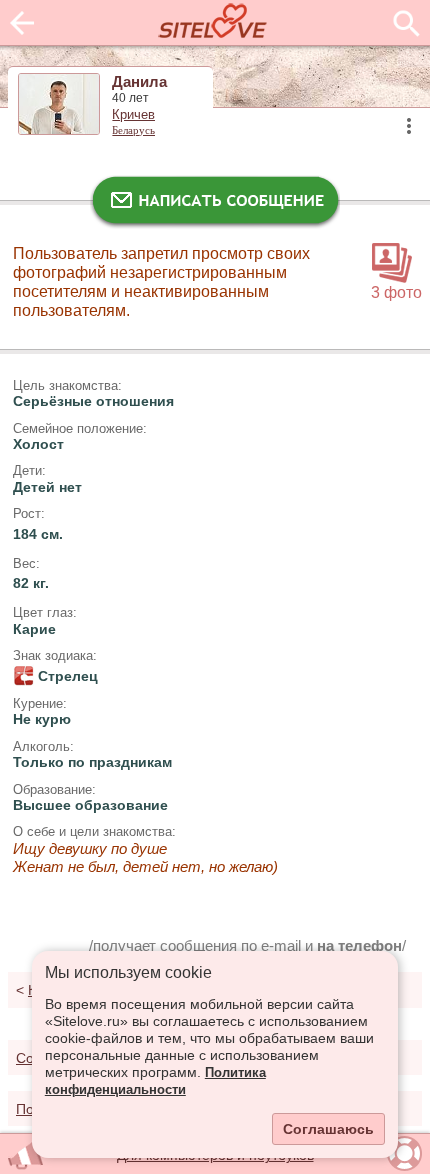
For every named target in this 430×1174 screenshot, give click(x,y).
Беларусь (133, 130)
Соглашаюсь (328, 1129)
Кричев (133, 115)
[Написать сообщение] (215, 205)
